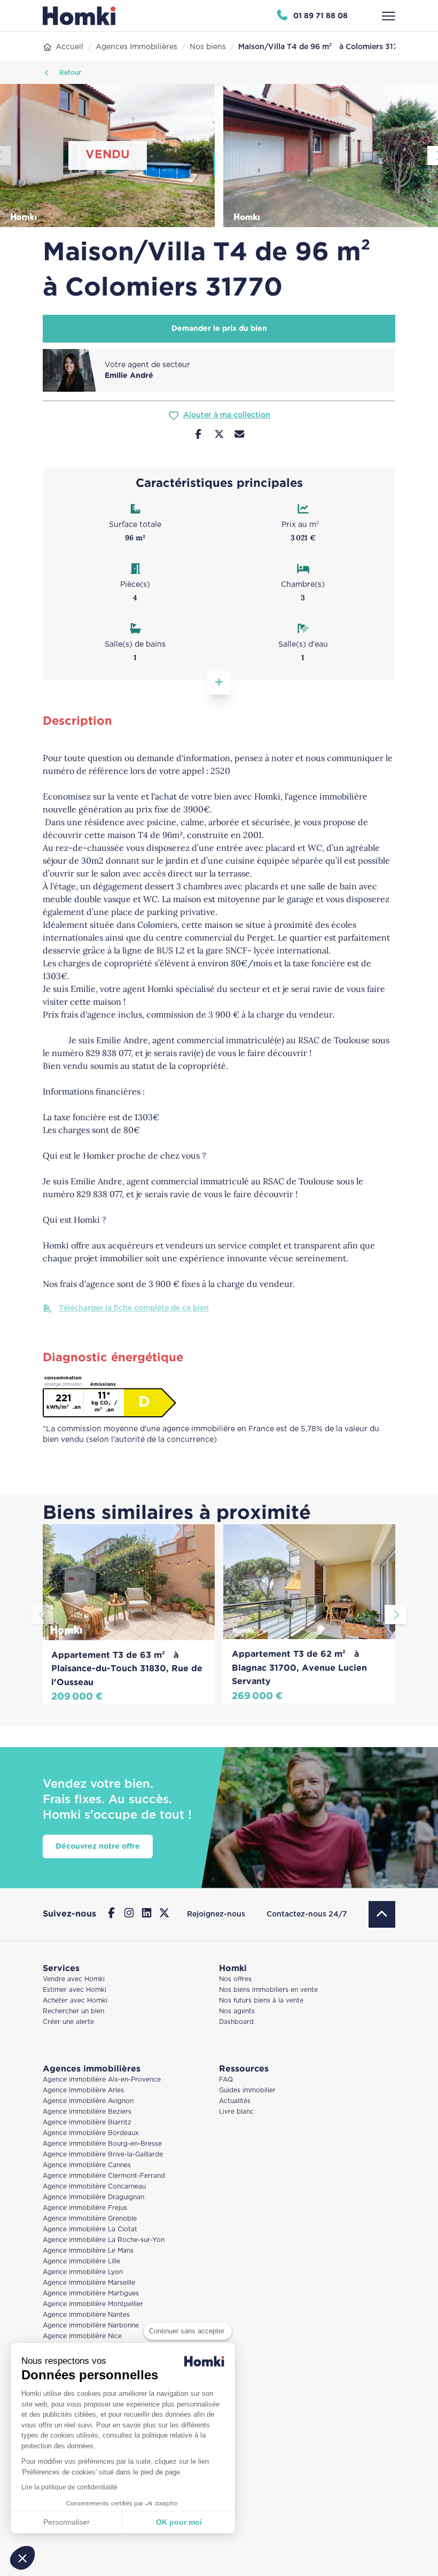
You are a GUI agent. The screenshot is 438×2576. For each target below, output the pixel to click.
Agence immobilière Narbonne (91, 2326)
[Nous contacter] (240, 436)
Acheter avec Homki (75, 2001)
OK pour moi (179, 2522)
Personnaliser (67, 2522)
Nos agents (237, 2011)
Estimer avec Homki (75, 1990)
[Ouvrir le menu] (389, 16)
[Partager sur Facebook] (198, 436)
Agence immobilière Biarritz (87, 2123)
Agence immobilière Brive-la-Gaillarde (103, 2155)
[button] (22, 2558)
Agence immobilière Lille (81, 2261)
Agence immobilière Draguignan (93, 2197)
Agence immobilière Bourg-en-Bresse (102, 2144)
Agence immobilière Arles (83, 2090)
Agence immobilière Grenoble (90, 2219)
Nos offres (235, 1979)
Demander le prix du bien (219, 329)
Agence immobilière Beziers (87, 2112)
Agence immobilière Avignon (88, 2101)
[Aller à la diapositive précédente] (42, 1615)
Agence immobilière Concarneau (94, 2187)
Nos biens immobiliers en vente (268, 1990)
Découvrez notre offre (98, 1846)
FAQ (226, 2080)
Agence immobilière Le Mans (88, 2251)
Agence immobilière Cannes (87, 2165)
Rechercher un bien (73, 2011)
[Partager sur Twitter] (219, 436)
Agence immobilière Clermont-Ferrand (104, 2176)
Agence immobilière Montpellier (93, 2304)
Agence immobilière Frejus (85, 2208)
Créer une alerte (68, 2022)
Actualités (235, 2101)
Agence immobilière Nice (82, 2336)
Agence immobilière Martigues (91, 2294)
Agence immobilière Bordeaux (91, 2133)
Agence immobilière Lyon (83, 2272)
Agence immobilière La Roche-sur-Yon (104, 2240)
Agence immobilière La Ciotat (90, 2229)
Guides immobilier (247, 2090)
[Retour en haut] (382, 1914)
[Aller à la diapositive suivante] (396, 1615)
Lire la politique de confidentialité (69, 2487)
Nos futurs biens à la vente (261, 2001)
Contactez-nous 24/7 (307, 1914)
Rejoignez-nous (216, 1914)
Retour (69, 73)
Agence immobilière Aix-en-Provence (102, 2080)
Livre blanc (236, 2112)
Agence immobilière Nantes (86, 2315)
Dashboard (236, 2022)
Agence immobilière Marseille (89, 2283)
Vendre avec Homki (74, 1979)
